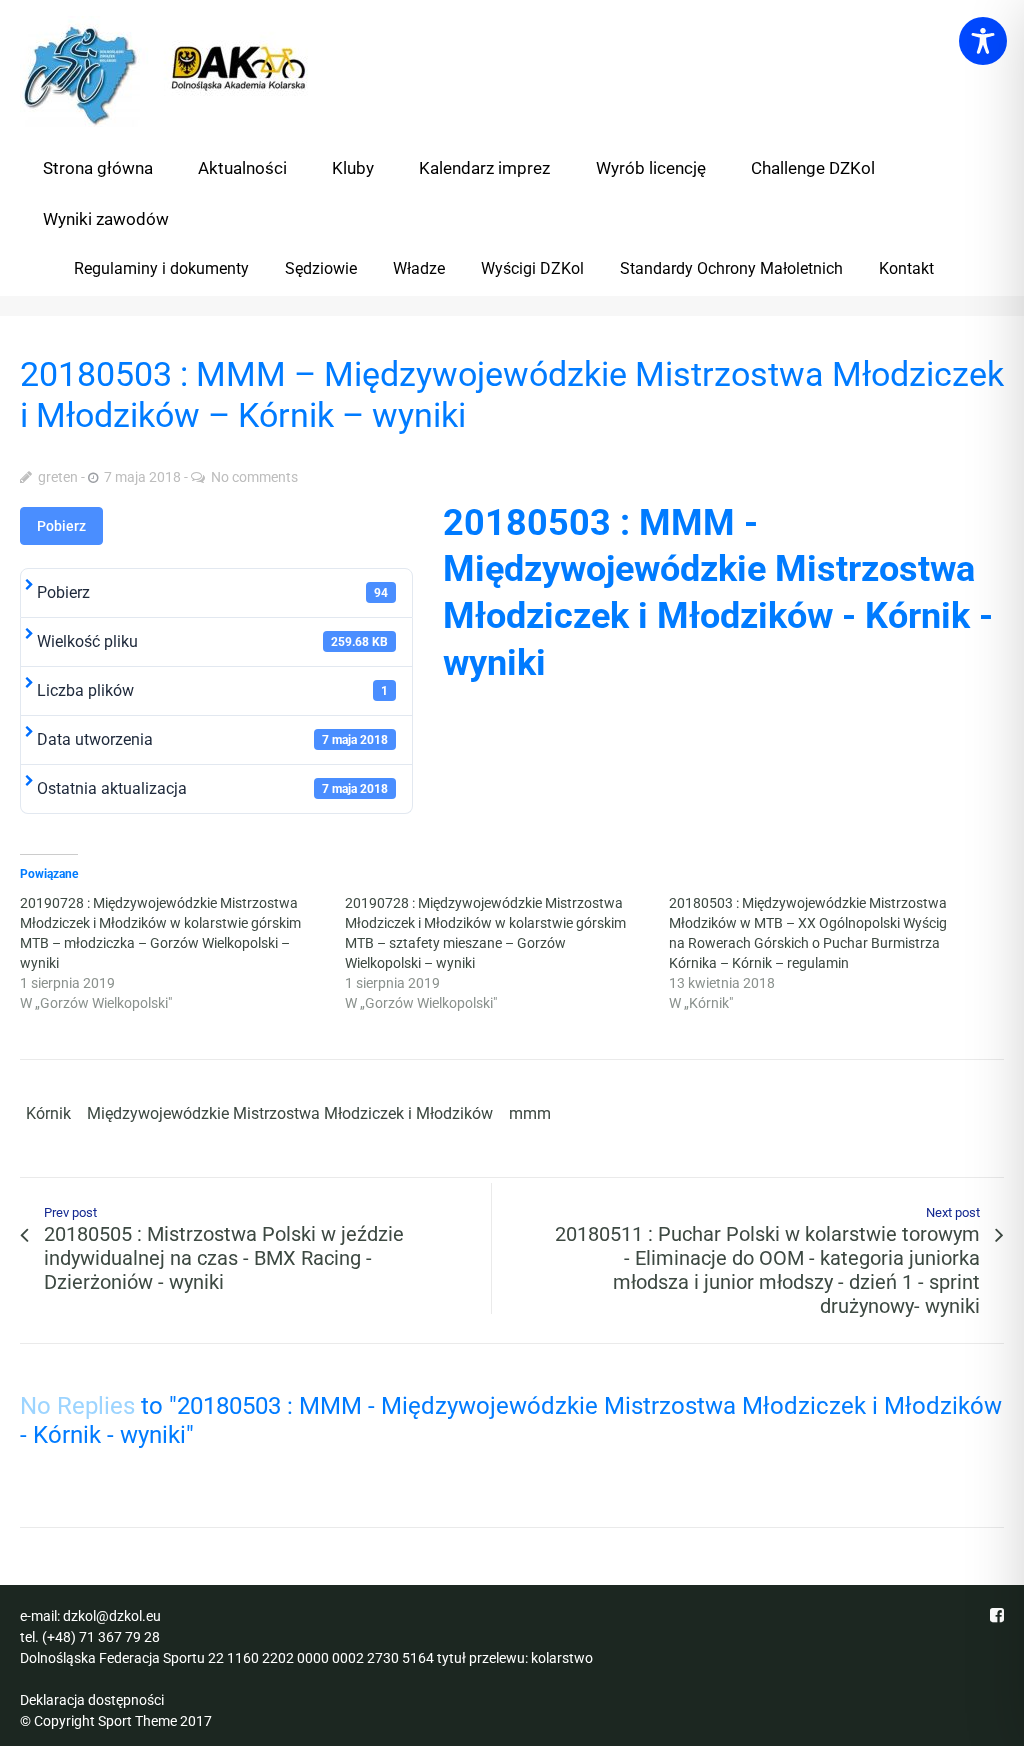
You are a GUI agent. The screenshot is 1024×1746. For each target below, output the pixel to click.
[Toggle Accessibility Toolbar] (983, 41)
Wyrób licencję (651, 168)
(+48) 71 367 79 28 (101, 1637)
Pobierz (61, 526)
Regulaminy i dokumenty (161, 268)
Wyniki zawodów (105, 219)
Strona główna (98, 168)
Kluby (353, 168)
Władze (419, 268)
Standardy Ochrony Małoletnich (731, 268)
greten (58, 477)
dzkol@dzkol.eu (112, 1616)
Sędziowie (321, 268)
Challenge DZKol (813, 168)
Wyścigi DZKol (532, 268)
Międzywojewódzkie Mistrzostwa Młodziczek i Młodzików (290, 1113)
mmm (530, 1113)
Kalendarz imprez (484, 168)
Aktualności (242, 168)
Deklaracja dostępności (92, 1700)
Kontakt (906, 268)
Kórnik (48, 1113)
